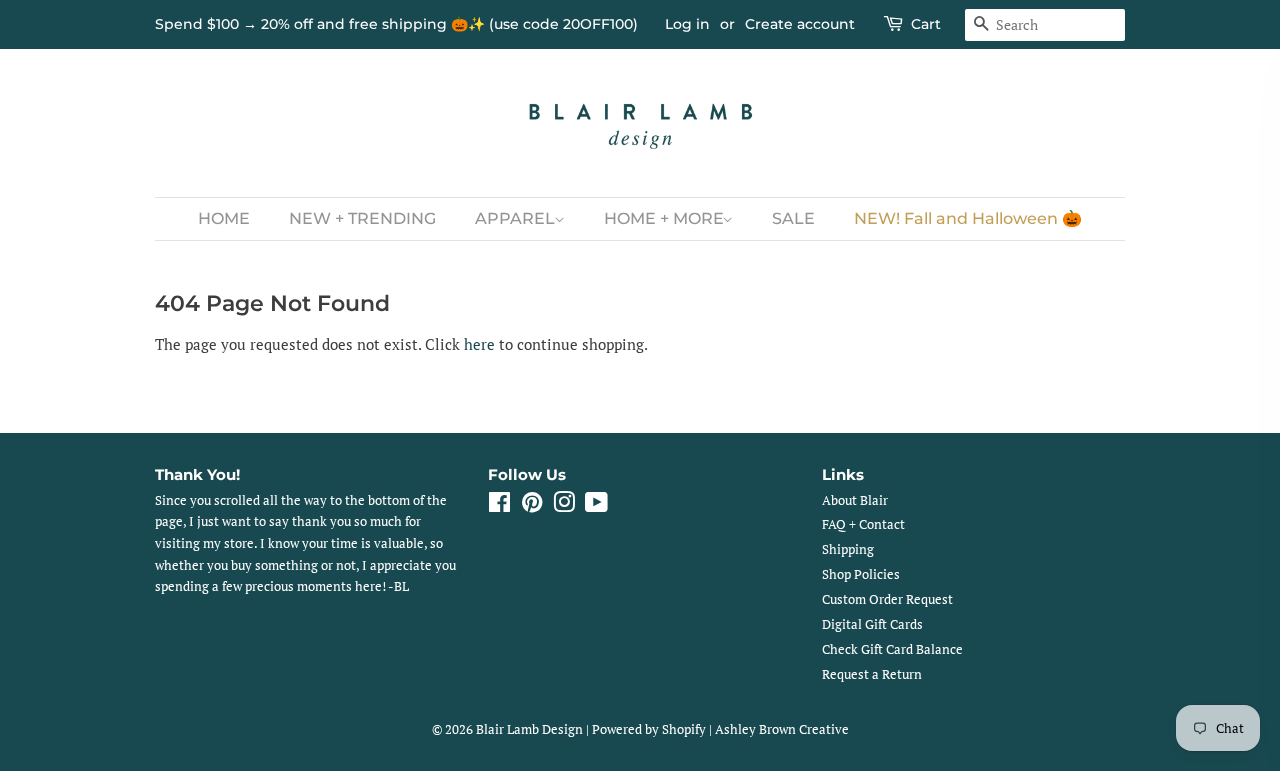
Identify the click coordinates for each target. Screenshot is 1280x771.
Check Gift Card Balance (892, 649)
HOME (224, 218)
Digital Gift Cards (872, 624)
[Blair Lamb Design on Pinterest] (532, 506)
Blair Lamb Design (529, 729)
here (479, 344)
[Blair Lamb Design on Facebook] (499, 506)
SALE (793, 218)
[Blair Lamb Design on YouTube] (596, 506)
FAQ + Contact (863, 524)
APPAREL (517, 218)
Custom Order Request (887, 599)
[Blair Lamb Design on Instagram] (564, 506)
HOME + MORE (666, 218)
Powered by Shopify (649, 729)
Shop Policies (861, 574)
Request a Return (872, 674)
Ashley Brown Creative (782, 729)
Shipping (848, 549)
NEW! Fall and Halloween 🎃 (968, 218)
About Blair (855, 500)
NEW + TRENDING (362, 218)
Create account (800, 24)
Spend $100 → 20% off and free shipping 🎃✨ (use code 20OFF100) (396, 24)
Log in (687, 24)
